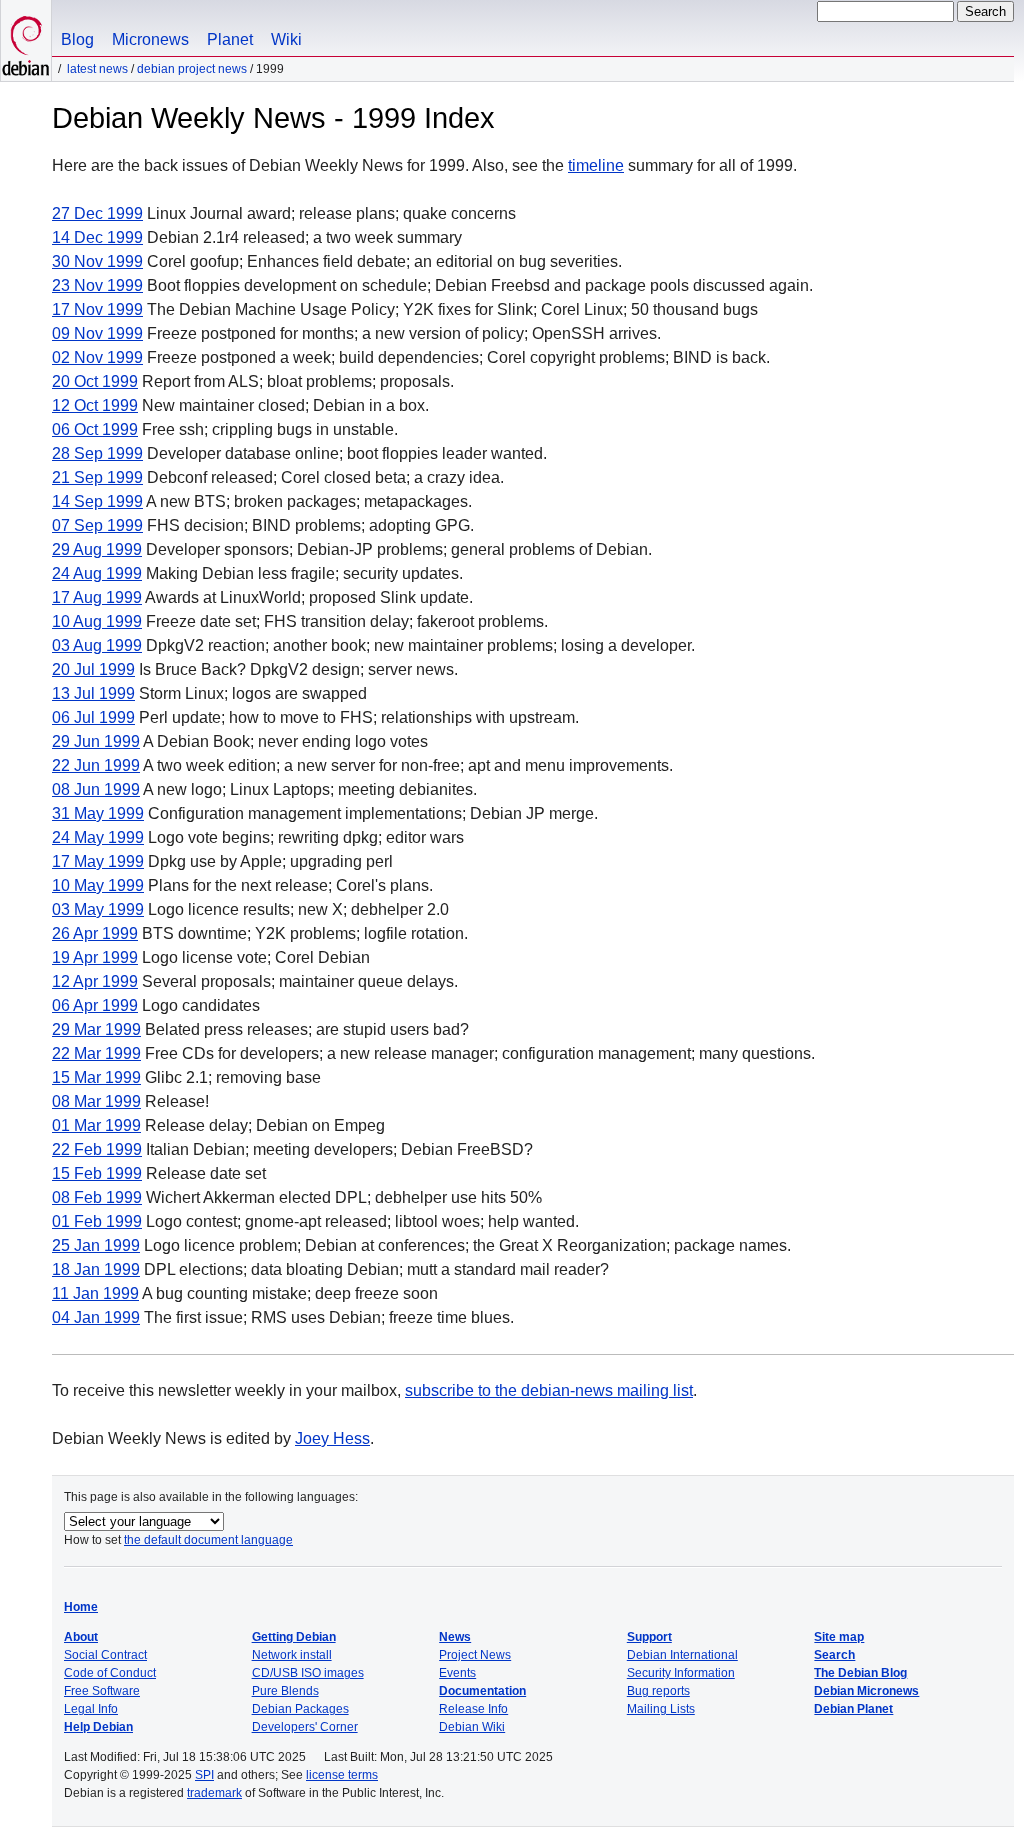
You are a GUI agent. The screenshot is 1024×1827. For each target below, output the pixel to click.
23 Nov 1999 (97, 285)
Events (457, 1673)
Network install (292, 1655)
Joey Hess (332, 1438)
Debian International (682, 1655)
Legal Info (91, 1709)
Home (81, 1607)
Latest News (97, 69)
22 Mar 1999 (96, 1053)
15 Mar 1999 (96, 1077)
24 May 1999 (98, 837)
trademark (214, 1793)
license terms (342, 1775)
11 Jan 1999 (95, 1293)
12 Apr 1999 (95, 981)
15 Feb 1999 (97, 1173)
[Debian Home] (26, 40)
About (81, 1637)
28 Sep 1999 (97, 453)
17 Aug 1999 (97, 597)
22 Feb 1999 (97, 1149)
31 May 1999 (98, 813)
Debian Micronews (866, 1691)
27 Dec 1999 (97, 213)
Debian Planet (853, 1709)
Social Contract (105, 1655)
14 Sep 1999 (97, 501)
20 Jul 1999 (93, 669)
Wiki (286, 39)
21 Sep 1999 (97, 477)
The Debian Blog (860, 1673)
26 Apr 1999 (95, 933)
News (455, 1637)
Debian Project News (192, 69)
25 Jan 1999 (96, 1245)
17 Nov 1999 (97, 309)
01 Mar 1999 (96, 1125)
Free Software (102, 1691)
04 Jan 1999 (96, 1317)
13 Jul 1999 (93, 693)
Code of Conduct (110, 1673)
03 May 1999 (98, 909)
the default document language (208, 1540)
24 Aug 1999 (97, 573)
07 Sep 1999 (97, 525)
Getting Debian (294, 1637)
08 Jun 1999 (96, 789)
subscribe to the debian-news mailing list (549, 1390)
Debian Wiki (472, 1727)
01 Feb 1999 (97, 1221)
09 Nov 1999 (97, 333)
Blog (77, 39)
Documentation (482, 1691)
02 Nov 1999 (97, 357)
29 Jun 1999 (96, 741)
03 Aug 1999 (97, 645)
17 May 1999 (98, 861)
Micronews (150, 39)
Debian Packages (300, 1709)
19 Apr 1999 (95, 957)
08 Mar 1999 (96, 1101)
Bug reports (658, 1691)
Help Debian (98, 1727)
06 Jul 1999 (93, 717)
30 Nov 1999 (97, 261)
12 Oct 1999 (95, 405)
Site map (839, 1637)
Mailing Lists (661, 1709)
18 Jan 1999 (96, 1269)
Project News (475, 1655)
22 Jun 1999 (96, 765)
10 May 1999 (98, 885)
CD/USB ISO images (308, 1673)
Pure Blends (285, 1691)
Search (834, 1655)
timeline (596, 165)
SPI (204, 1775)
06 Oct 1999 (95, 429)
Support (649, 1637)
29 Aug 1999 (97, 549)
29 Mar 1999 (96, 1029)
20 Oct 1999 (95, 381)
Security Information (681, 1673)
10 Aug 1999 (97, 621)
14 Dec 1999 (97, 237)
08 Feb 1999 (97, 1197)
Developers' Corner (305, 1727)
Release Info (473, 1709)
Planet (230, 39)
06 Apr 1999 (95, 1005)
